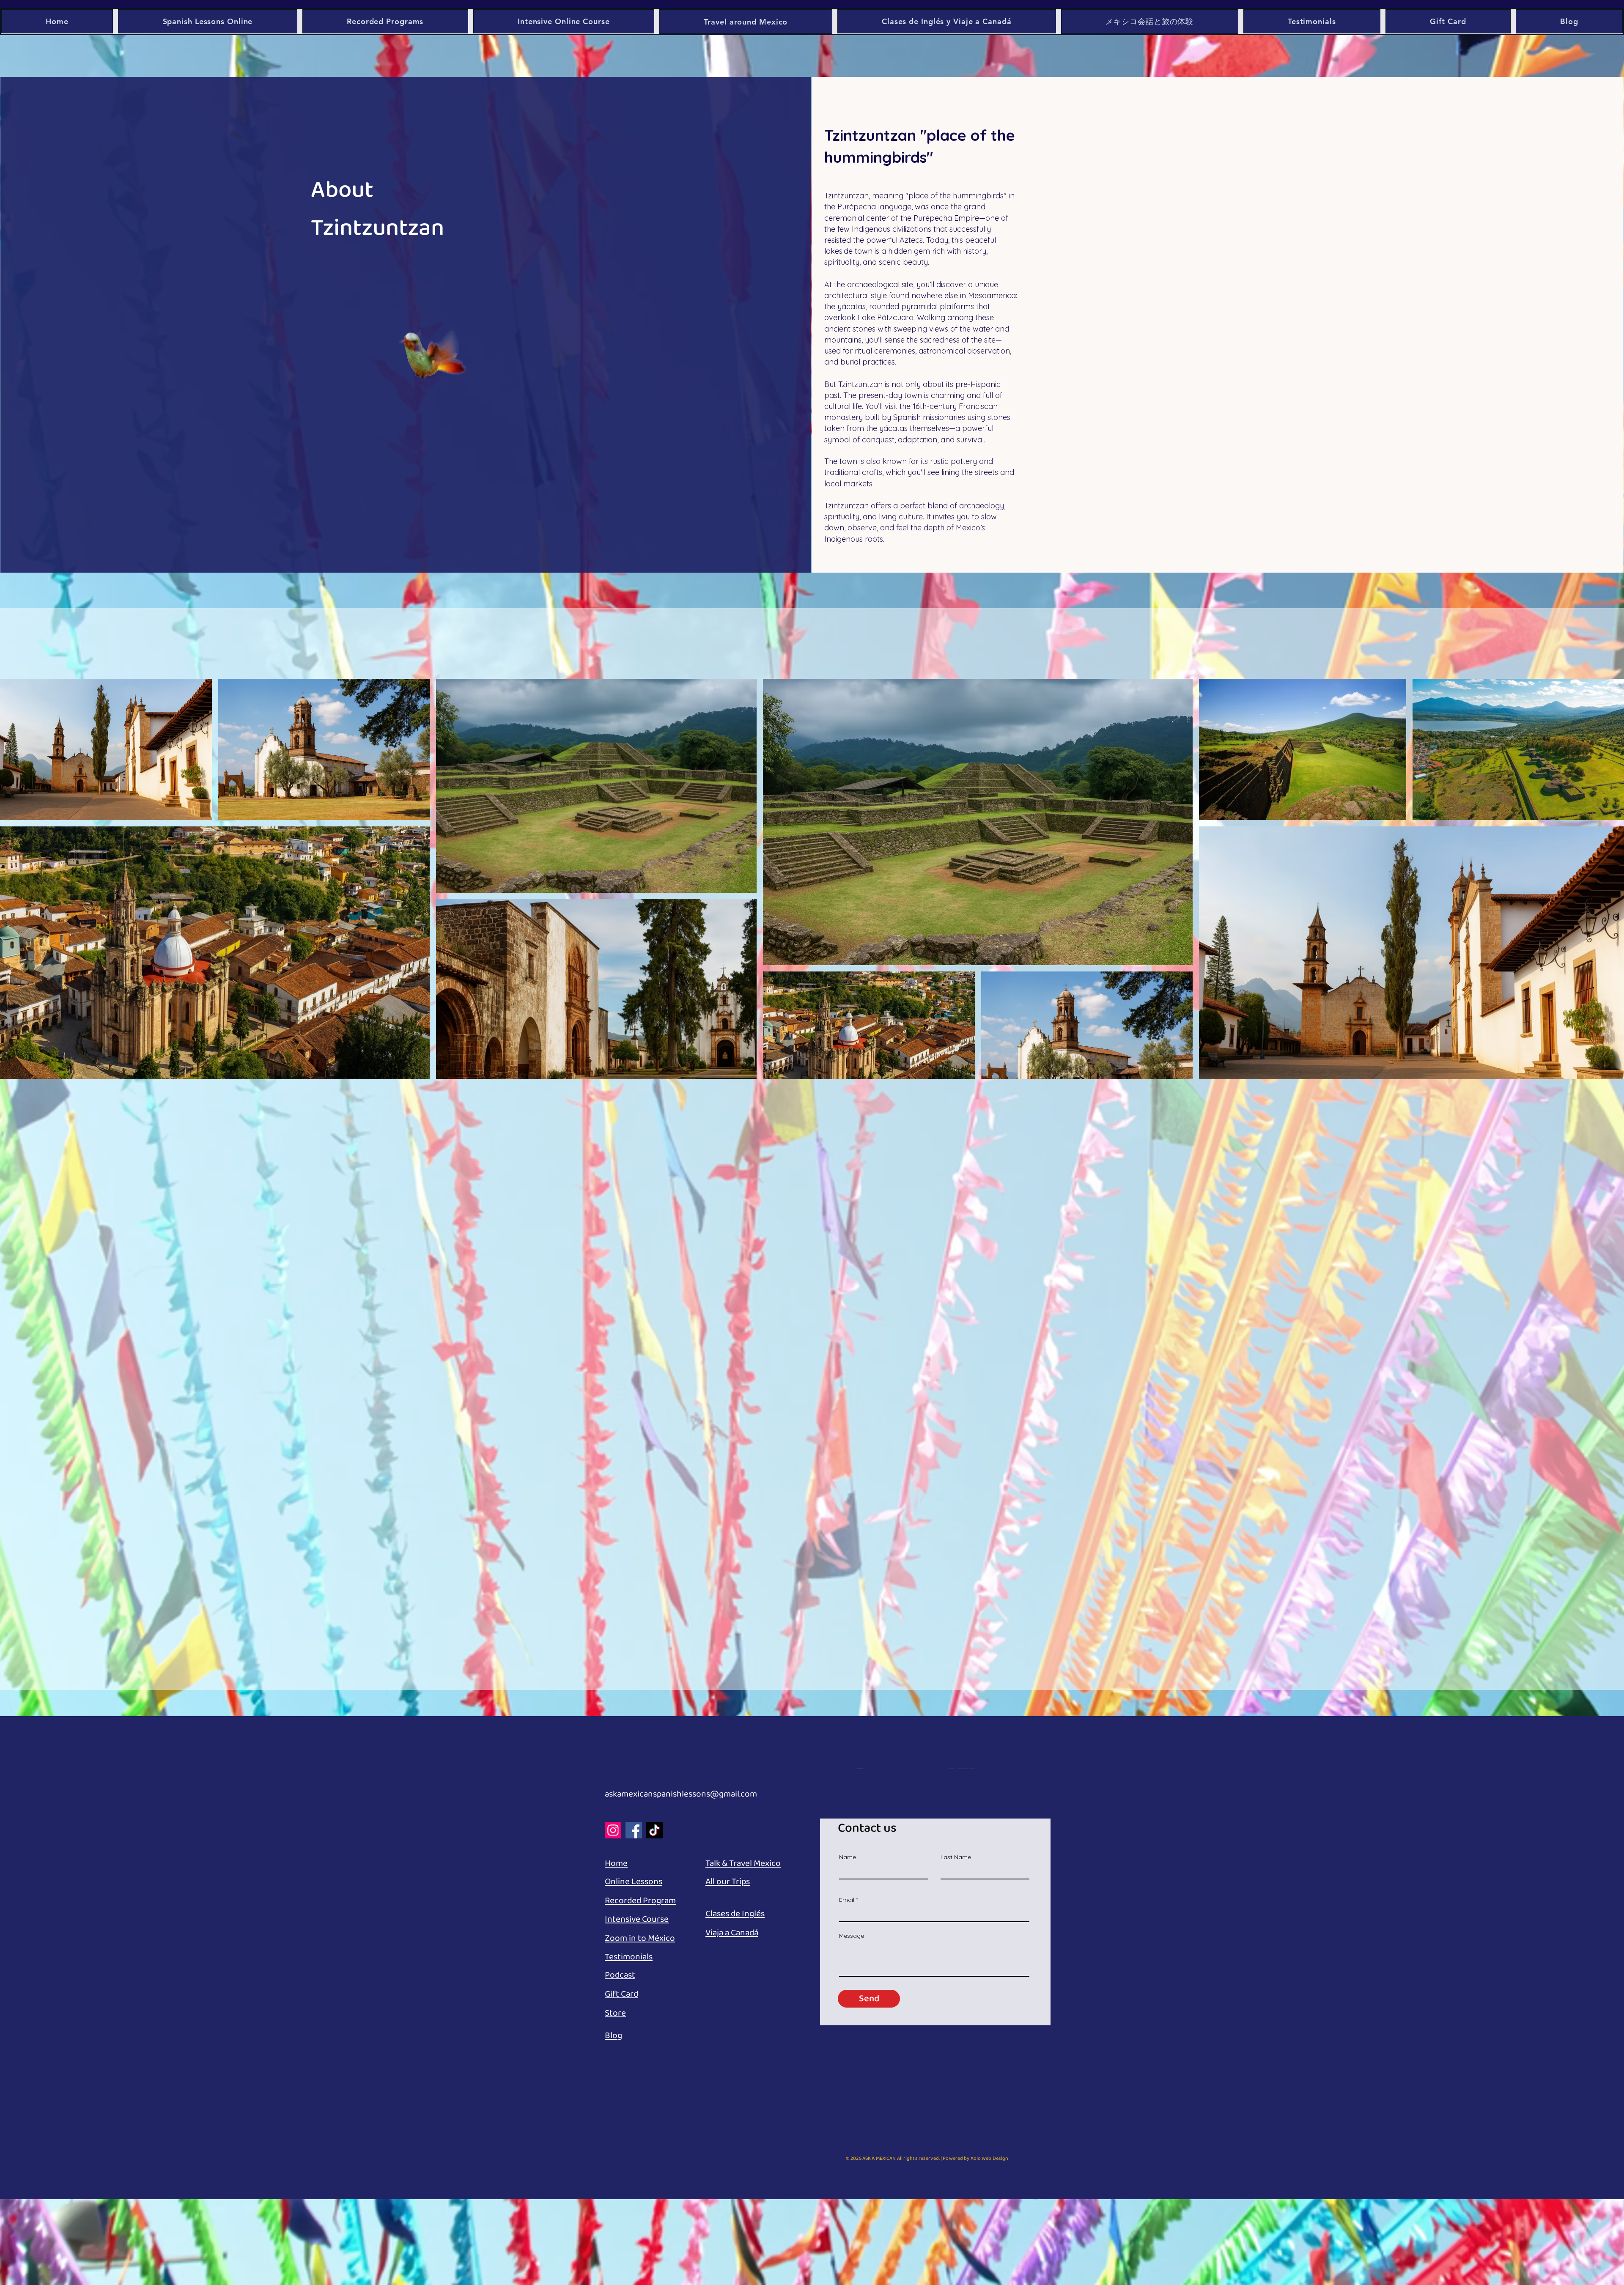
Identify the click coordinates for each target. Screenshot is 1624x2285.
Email (847, 1900)
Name (848, 1857)
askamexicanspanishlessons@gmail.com (681, 1794)
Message (852, 1936)
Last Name (956, 1857)
